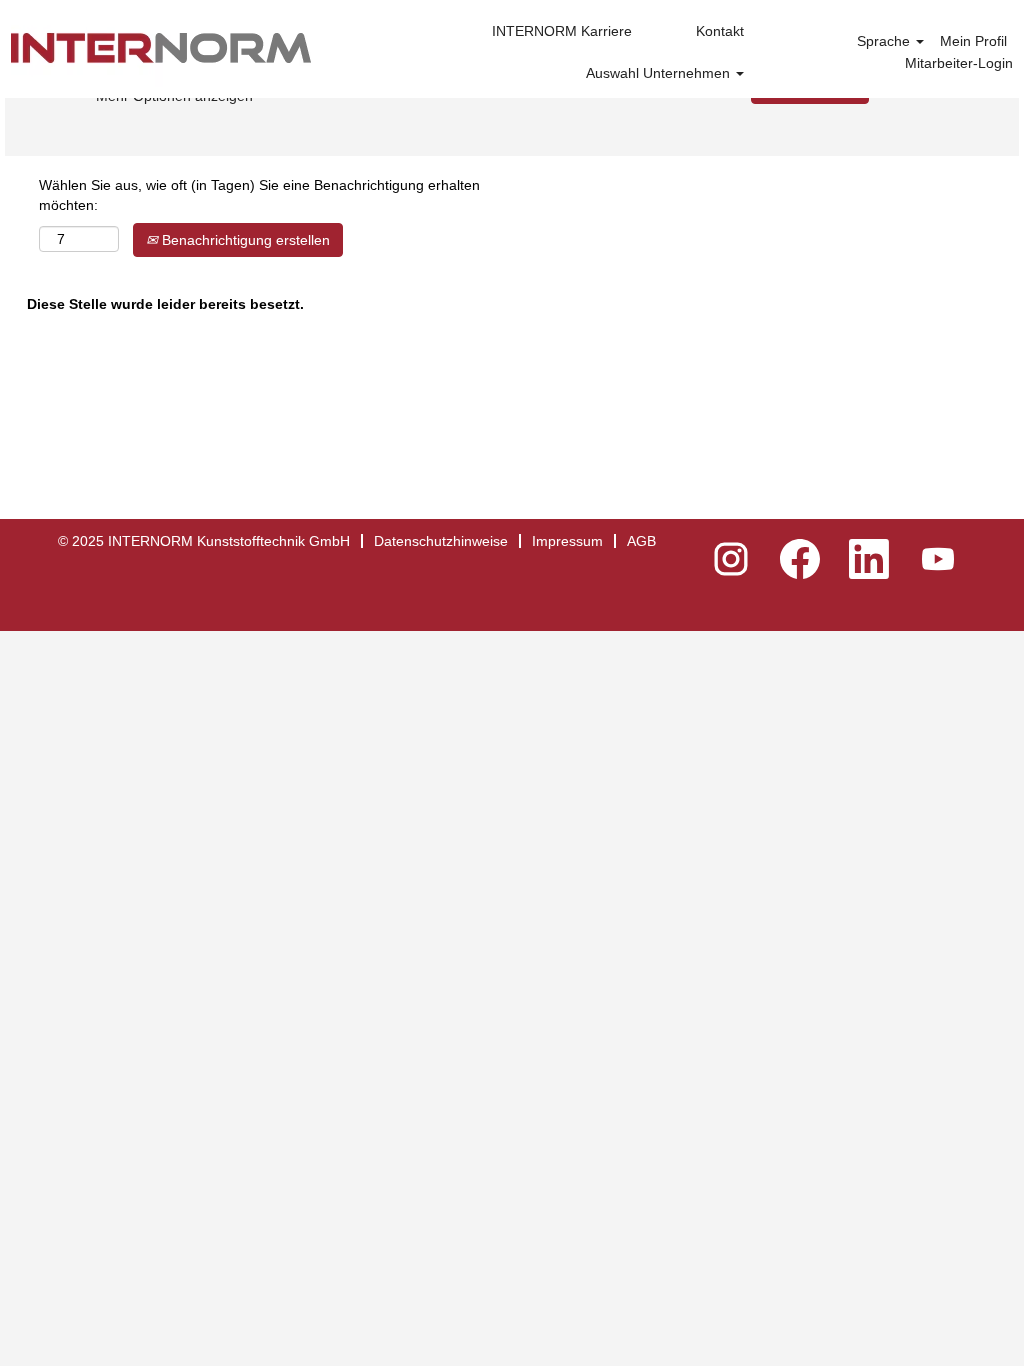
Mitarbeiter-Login (959, 63)
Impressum (567, 541)
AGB (641, 541)
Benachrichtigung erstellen (244, 240)
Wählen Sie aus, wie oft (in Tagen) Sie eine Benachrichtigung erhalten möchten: (259, 195)
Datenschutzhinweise (441, 541)
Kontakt (720, 31)
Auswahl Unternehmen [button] (660, 73)
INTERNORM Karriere (562, 31)
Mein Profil (973, 41)
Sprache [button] (885, 41)
